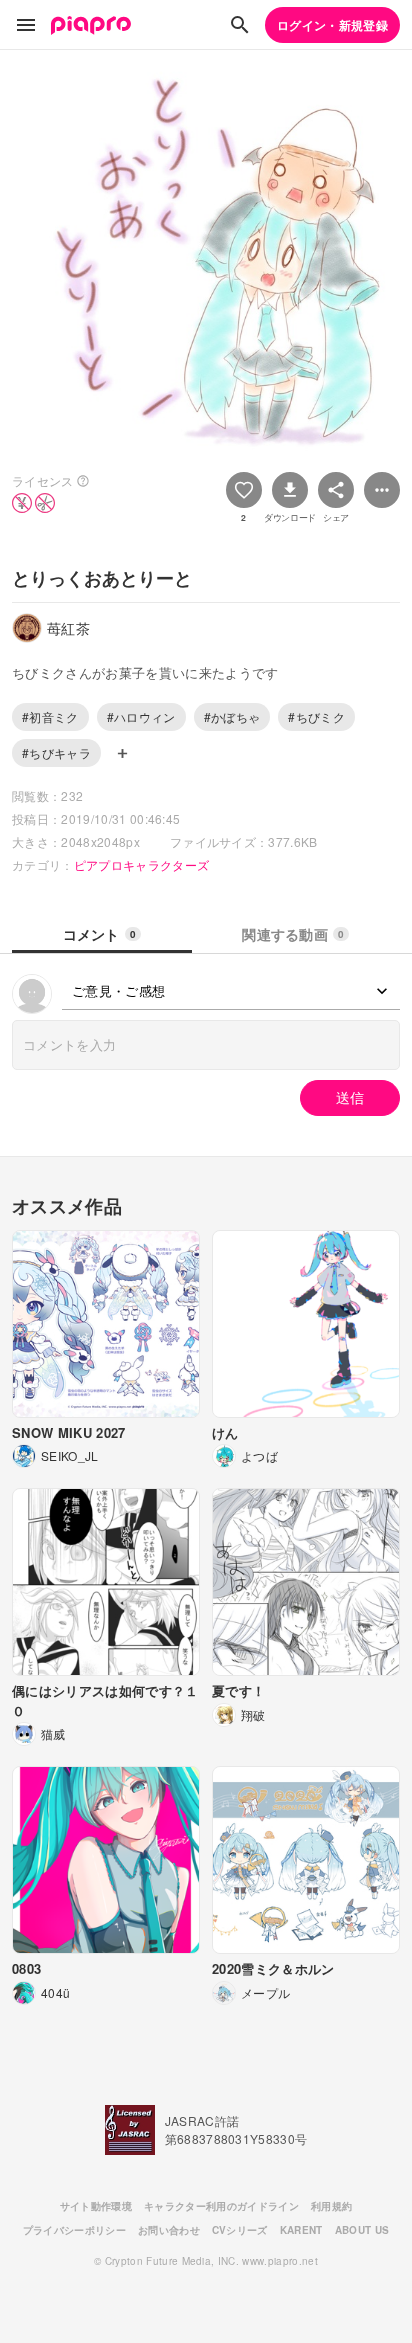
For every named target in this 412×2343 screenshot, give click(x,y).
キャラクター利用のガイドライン (221, 2206)
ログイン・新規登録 (332, 25)
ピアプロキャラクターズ (142, 864)
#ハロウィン (141, 716)
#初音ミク (50, 716)
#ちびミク (316, 716)
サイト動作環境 (96, 2206)
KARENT (301, 2230)
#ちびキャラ (56, 752)
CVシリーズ (240, 2230)
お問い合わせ (169, 2230)
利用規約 (331, 2206)
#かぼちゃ (232, 716)
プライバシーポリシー (74, 2230)
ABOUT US (362, 2230)
